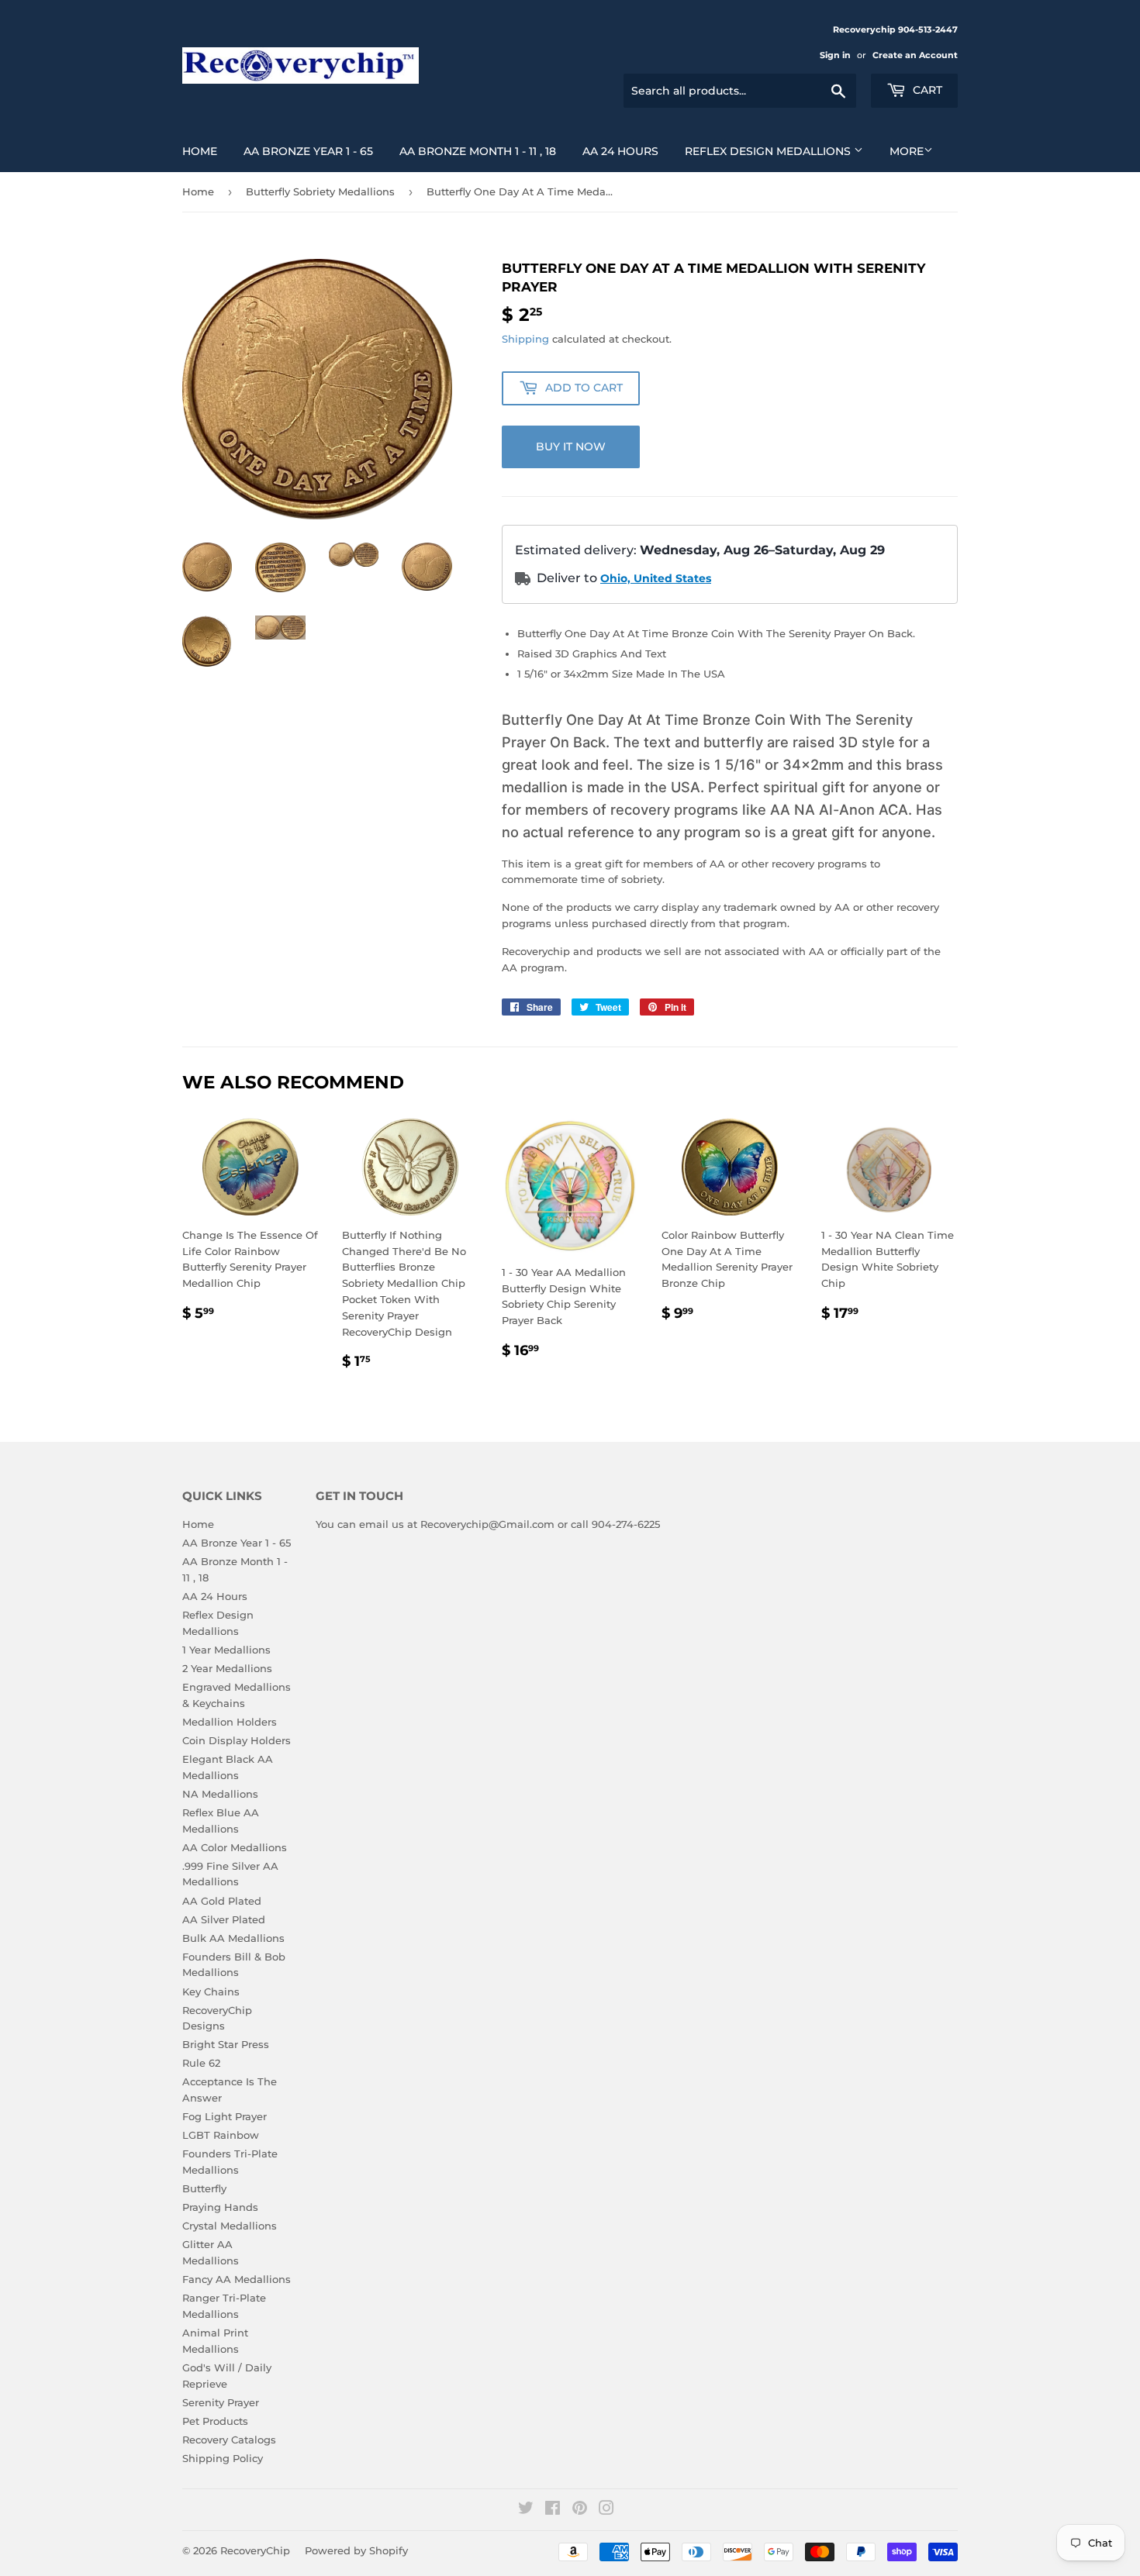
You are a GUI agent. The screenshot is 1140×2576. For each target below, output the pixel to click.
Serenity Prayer (221, 2402)
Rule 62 (201, 2063)
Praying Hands (220, 2207)
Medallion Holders (230, 1722)
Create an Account (915, 55)
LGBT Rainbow (221, 2135)
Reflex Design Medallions (769, 151)
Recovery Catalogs (229, 2440)
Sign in (835, 55)
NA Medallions (220, 1794)
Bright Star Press (226, 2044)
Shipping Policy (223, 2458)
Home (200, 151)
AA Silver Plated (224, 1919)
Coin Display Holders (237, 1740)
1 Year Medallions (226, 1650)
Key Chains (211, 1991)
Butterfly (204, 2188)
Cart (926, 90)
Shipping (525, 339)
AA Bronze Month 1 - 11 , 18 (478, 151)
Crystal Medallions (230, 2226)
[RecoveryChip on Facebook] (553, 2510)
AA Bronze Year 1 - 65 (308, 151)
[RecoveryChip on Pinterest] (580, 2510)
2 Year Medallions (227, 1668)
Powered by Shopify (356, 2550)
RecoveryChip (255, 2550)
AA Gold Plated (222, 1901)
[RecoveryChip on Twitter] (526, 2510)
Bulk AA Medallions (233, 1938)
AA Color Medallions (235, 1847)
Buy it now (571, 447)
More (907, 151)
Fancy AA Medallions (237, 2279)
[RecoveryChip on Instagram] (606, 2510)
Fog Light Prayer (225, 2116)
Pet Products (215, 2421)
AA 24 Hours (620, 151)
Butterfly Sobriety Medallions (320, 191)
